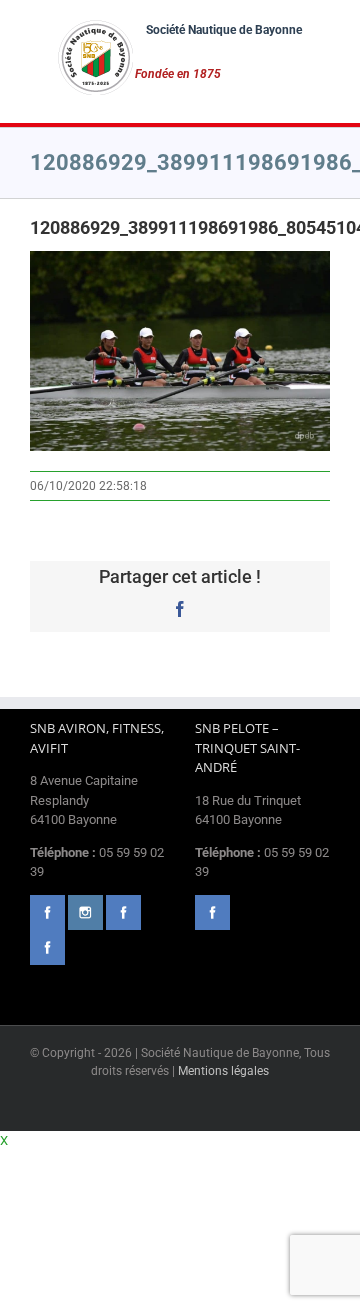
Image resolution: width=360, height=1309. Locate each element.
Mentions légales (223, 1071)
